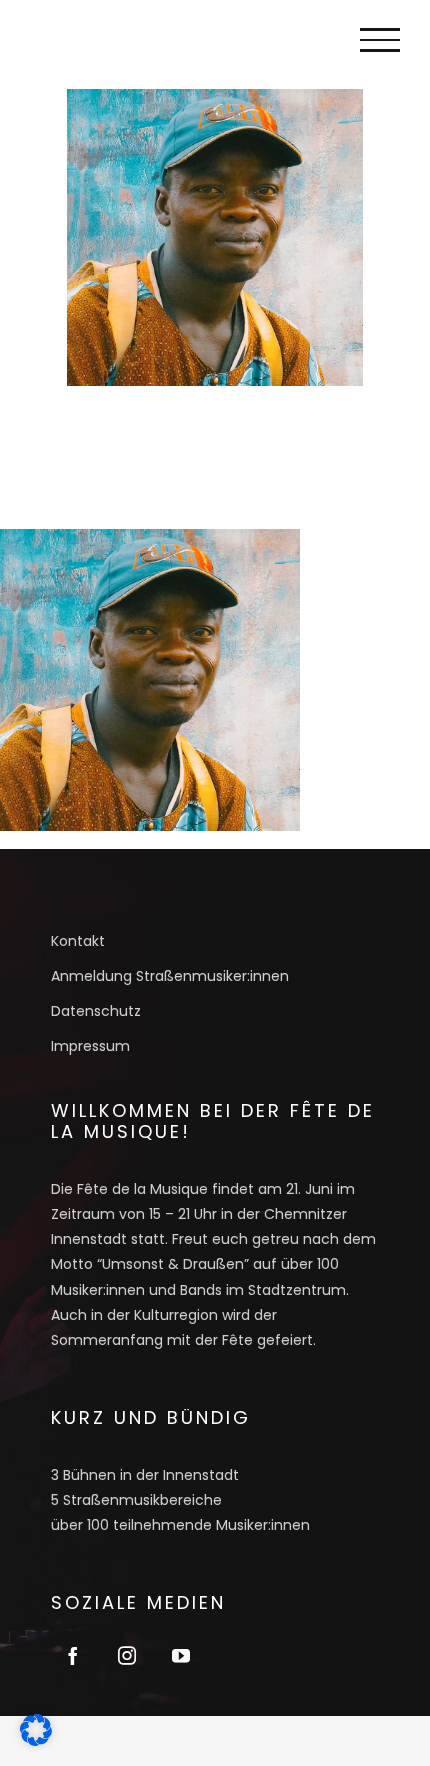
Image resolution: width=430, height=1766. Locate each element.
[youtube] (181, 1655)
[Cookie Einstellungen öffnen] (36, 1739)
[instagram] (127, 1655)
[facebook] (73, 1655)
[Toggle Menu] (380, 40)
